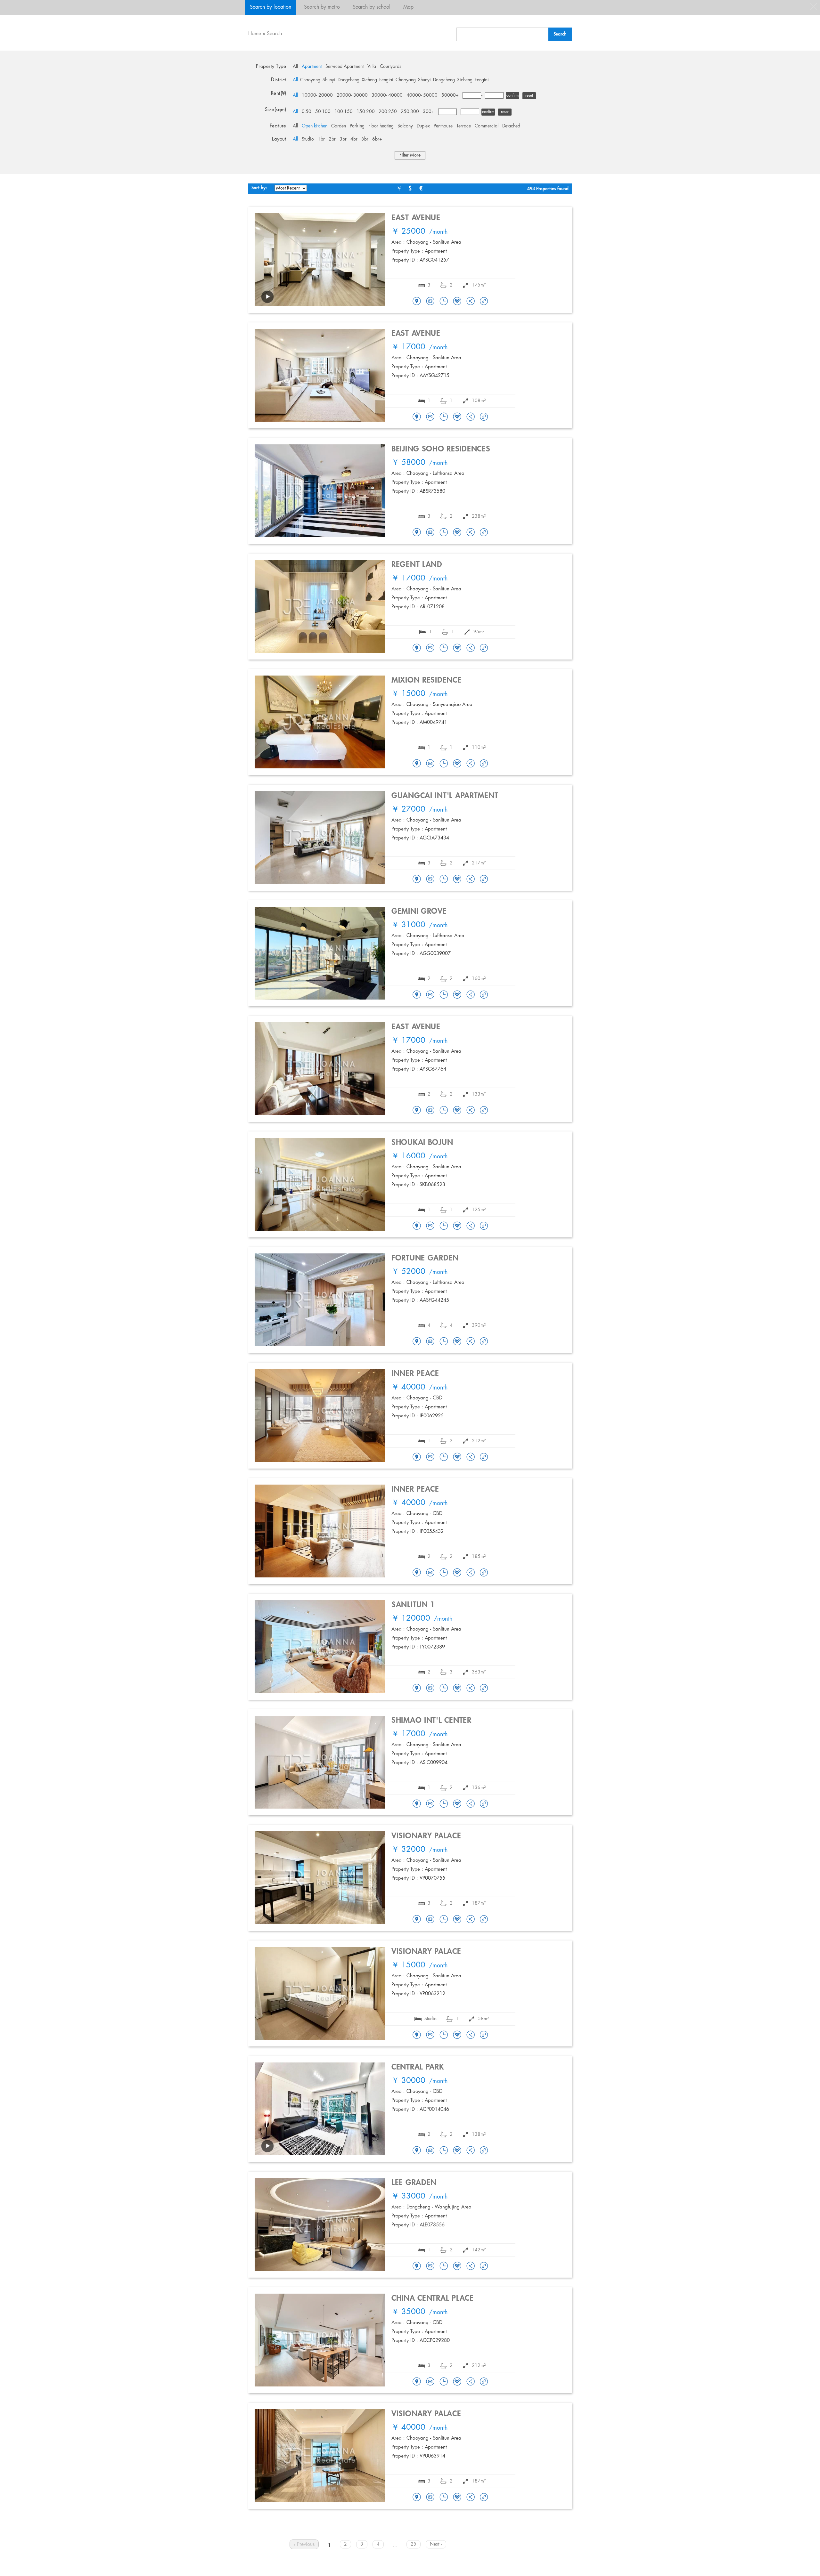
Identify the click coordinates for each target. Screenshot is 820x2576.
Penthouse (443, 126)
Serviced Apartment (344, 67)
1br (321, 139)
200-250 (388, 112)
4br (354, 139)
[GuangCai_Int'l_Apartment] (417, 879)
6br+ (377, 139)
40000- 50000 (422, 95)
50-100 (323, 112)
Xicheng (369, 80)
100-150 (344, 112)
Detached (511, 126)
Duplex (423, 126)
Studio (308, 139)
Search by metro (322, 7)
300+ (429, 112)
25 (414, 2544)
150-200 (366, 112)
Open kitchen (315, 126)
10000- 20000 (317, 95)
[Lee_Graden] (417, 2266)
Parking (357, 126)
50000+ (450, 95)
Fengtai (386, 80)
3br (343, 139)
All (295, 67)
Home (255, 34)
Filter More (410, 155)
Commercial (487, 126)
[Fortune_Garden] (417, 1342)
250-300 (410, 112)
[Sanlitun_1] (417, 1689)
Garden (339, 126)
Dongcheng (348, 80)
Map (408, 7)
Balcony (405, 126)
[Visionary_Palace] (417, 1920)
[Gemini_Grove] (417, 995)
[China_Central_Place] (417, 2382)
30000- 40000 (387, 95)
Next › (436, 2544)
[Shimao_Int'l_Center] (417, 1804)
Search (274, 34)
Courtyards (391, 67)
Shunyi (329, 80)
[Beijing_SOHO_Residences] (417, 533)
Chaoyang (310, 80)
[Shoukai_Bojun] (417, 1226)
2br (332, 139)
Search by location (271, 7)
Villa (372, 67)
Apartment (312, 67)
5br (365, 139)
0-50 (307, 112)
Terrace (464, 126)
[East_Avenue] (417, 302)
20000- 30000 (352, 95)
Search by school (372, 7)
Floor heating (381, 126)
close (814, 6)
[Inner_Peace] (417, 1457)
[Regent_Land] (417, 648)
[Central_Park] (417, 2151)
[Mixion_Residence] (417, 764)
